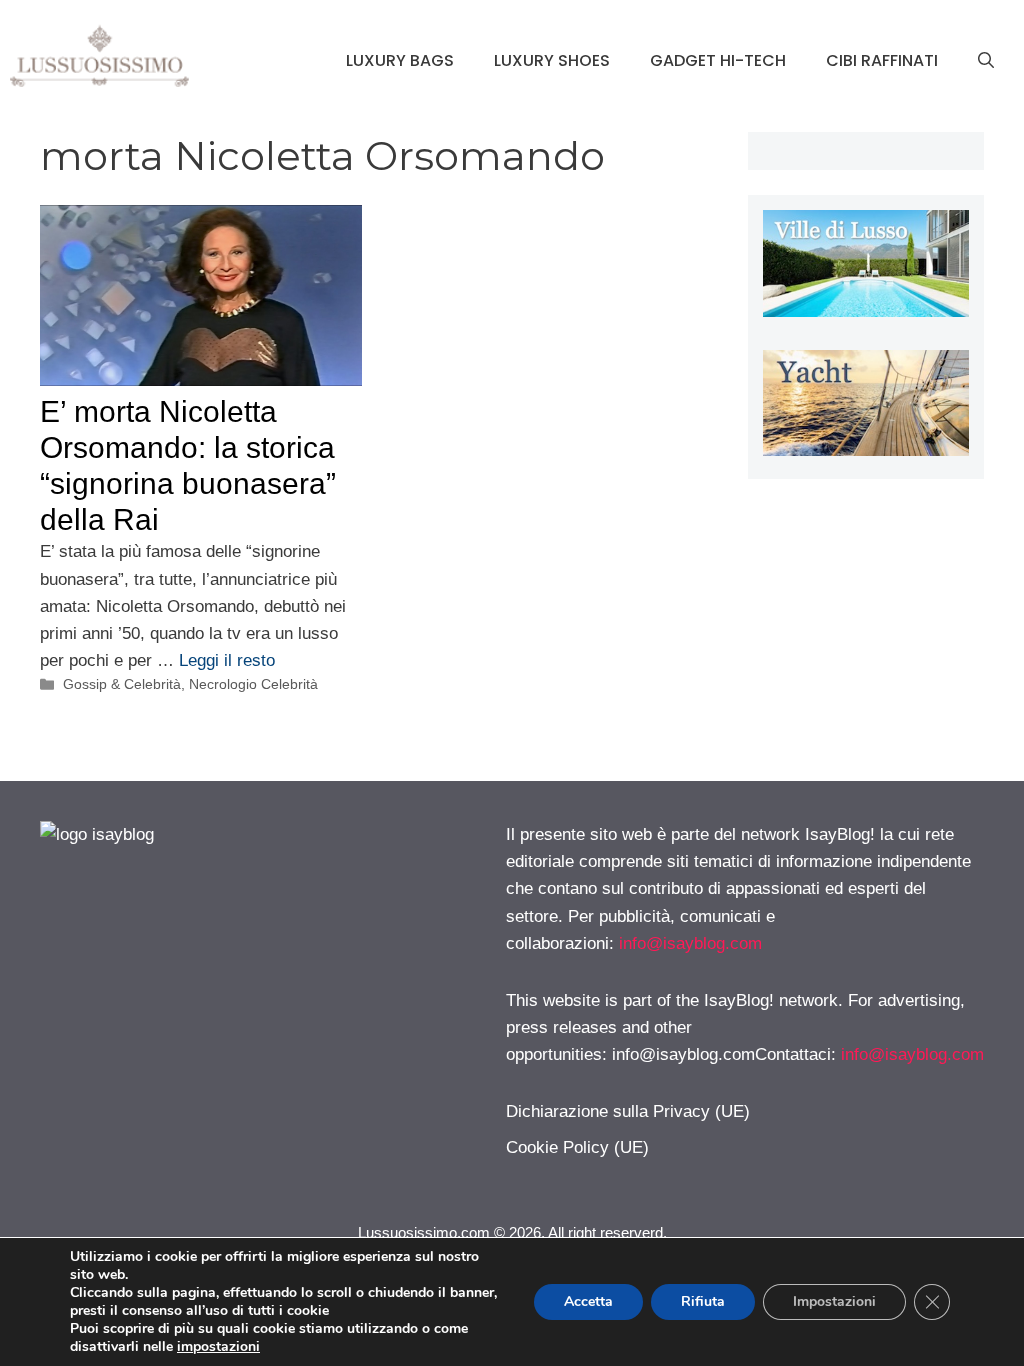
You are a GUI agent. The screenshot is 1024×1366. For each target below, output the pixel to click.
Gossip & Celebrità (122, 684)
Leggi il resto (227, 660)
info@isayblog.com (690, 943)
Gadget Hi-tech (718, 60)
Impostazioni (834, 1301)
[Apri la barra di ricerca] (986, 61)
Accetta (588, 1301)
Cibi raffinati (882, 60)
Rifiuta (703, 1301)
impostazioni (218, 1347)
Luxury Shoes (552, 60)
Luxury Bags (400, 60)
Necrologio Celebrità (253, 684)
